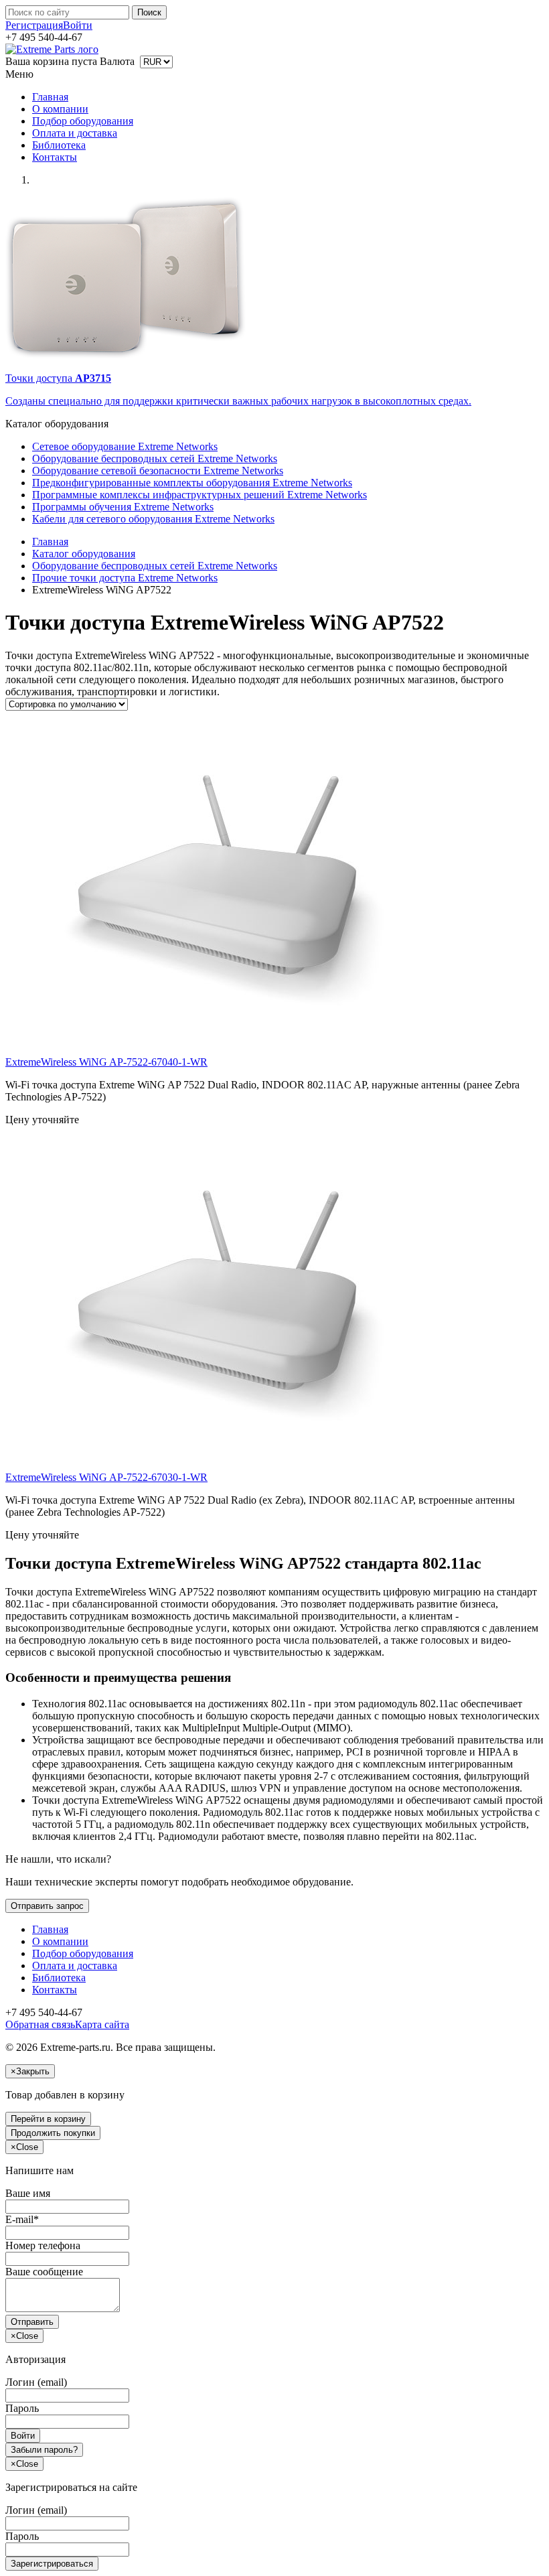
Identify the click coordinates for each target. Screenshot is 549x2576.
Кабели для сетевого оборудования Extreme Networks (153, 519)
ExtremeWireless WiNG (106, 1062)
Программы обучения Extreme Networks (123, 507)
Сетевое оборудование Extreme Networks (125, 446)
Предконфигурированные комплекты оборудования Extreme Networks (192, 483)
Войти (78, 25)
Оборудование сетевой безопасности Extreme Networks (158, 471)
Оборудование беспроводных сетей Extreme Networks (155, 458)
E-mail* (22, 2219)
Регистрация (34, 25)
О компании (60, 109)
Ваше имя (28, 2193)
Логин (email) (36, 2382)
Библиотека (59, 145)
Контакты (55, 157)
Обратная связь (40, 2024)
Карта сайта (102, 2024)
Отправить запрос (47, 1906)
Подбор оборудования (83, 121)
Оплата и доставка (75, 133)
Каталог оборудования (84, 554)
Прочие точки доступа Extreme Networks (125, 578)
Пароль (22, 2408)
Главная (50, 97)
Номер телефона (43, 2245)
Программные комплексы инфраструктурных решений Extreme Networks (200, 495)
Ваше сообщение (44, 2272)
